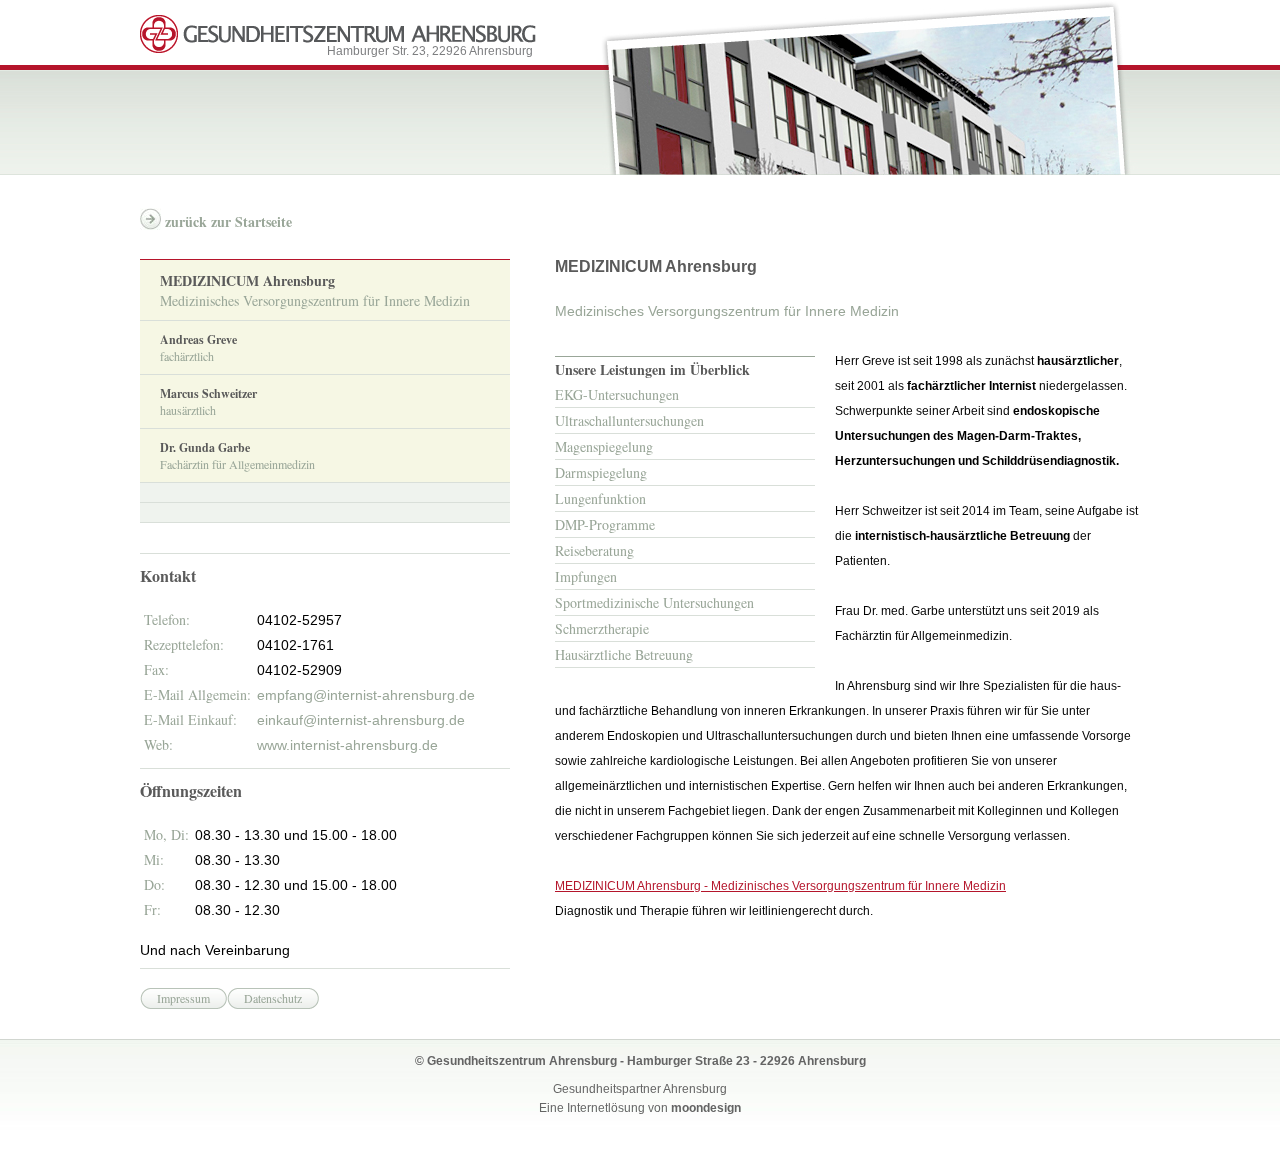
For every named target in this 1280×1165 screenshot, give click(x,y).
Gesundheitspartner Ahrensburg (640, 1089)
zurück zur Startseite (228, 221)
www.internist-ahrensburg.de (347, 745)
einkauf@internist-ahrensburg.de (361, 720)
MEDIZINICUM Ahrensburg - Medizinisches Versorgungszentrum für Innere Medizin (780, 886)
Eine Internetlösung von (640, 1108)
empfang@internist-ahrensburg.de (366, 695)
